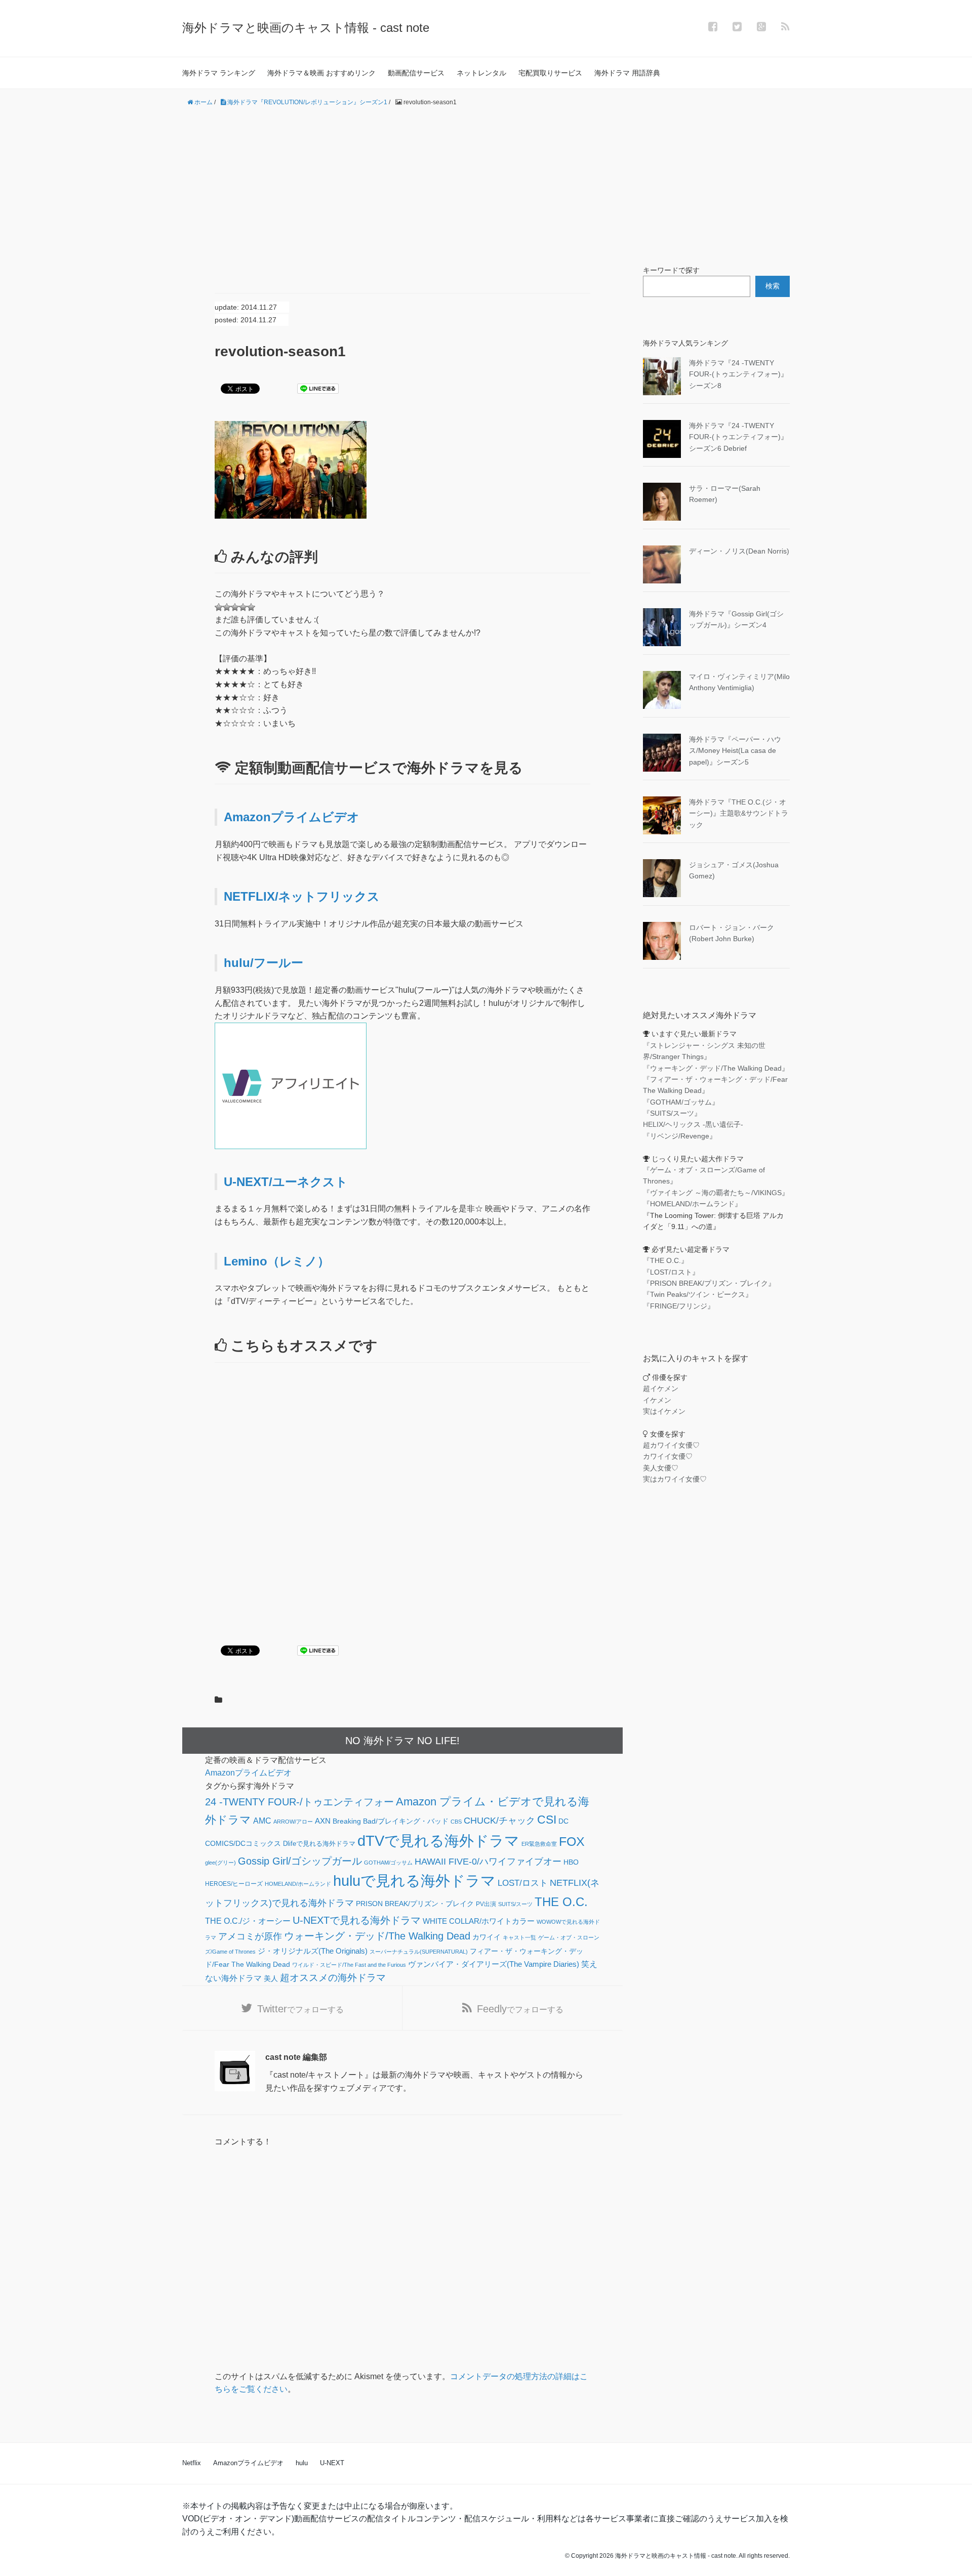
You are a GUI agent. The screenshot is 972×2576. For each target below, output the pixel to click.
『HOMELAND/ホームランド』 (692, 1204)
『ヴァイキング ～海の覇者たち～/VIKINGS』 (716, 1193)
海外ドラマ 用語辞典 (627, 73)
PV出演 (486, 1904)
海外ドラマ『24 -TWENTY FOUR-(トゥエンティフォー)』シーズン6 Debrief (738, 437)
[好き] (235, 607)
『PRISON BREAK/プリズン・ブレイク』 (709, 1283)
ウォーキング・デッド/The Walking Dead (377, 1936)
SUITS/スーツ (515, 1904)
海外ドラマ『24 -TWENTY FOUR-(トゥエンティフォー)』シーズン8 (738, 374)
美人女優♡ (661, 1468)
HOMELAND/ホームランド (298, 1884)
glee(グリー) (220, 1863)
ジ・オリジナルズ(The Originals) (313, 1951)
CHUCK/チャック (499, 1821)
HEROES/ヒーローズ (234, 1884)
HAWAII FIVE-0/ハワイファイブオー (488, 1862)
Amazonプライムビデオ (292, 817)
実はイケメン (664, 1411)
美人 (271, 1979)
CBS (456, 1822)
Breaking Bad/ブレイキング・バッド (391, 1821)
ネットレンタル (481, 73)
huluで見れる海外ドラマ (414, 1881)
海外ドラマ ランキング (219, 73)
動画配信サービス (416, 73)
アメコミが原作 (250, 1936)
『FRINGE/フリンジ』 (679, 1306)
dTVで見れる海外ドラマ (438, 1841)
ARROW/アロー (293, 1822)
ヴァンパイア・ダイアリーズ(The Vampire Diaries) (494, 1964)
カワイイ (487, 1937)
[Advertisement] (486, 186)
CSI (547, 1820)
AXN (323, 1821)
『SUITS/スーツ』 (672, 1113)
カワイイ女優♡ (668, 1456)
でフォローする (300, 2009)
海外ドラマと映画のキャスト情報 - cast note (306, 28)
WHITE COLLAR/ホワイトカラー (479, 1921)
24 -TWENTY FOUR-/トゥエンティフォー (299, 1802)
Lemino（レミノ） (277, 1261)
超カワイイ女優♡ (671, 1445)
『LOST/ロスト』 (671, 1272)
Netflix (192, 2463)
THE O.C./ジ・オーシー (248, 1921)
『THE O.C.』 (665, 1260)
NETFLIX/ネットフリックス (302, 896)
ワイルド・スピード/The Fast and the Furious (349, 1965)
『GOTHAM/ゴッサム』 (681, 1102)
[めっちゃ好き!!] (251, 607)
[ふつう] (227, 607)
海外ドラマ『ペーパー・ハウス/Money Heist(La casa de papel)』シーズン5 (735, 751)
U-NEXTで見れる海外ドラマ (357, 1920)
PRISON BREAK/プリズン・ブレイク (415, 1904)
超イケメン (661, 1388)
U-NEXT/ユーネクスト (286, 1182)
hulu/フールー (264, 963)
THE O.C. (561, 1902)
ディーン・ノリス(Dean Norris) (739, 551)
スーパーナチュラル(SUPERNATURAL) (419, 1952)
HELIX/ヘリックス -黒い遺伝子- (693, 1124)
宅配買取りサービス (550, 73)
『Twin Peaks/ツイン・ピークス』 (698, 1294)
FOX (572, 1841)
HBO (571, 1862)
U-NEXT (332, 2463)
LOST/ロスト (523, 1883)
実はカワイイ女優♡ (675, 1479)
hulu (302, 2463)
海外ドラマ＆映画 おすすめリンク (321, 73)
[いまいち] (219, 607)
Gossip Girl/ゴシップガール (300, 1861)
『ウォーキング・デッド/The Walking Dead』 (716, 1068)
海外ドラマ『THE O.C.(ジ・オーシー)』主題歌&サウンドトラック (739, 813)
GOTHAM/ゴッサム (388, 1863)
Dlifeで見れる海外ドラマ (319, 1844)
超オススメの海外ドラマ (333, 1978)
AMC (262, 1821)
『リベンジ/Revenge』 (680, 1136)
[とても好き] (243, 607)
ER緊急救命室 (539, 1844)
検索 (773, 286)
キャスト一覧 (519, 1937)
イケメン (657, 1400)
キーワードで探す (671, 270)
